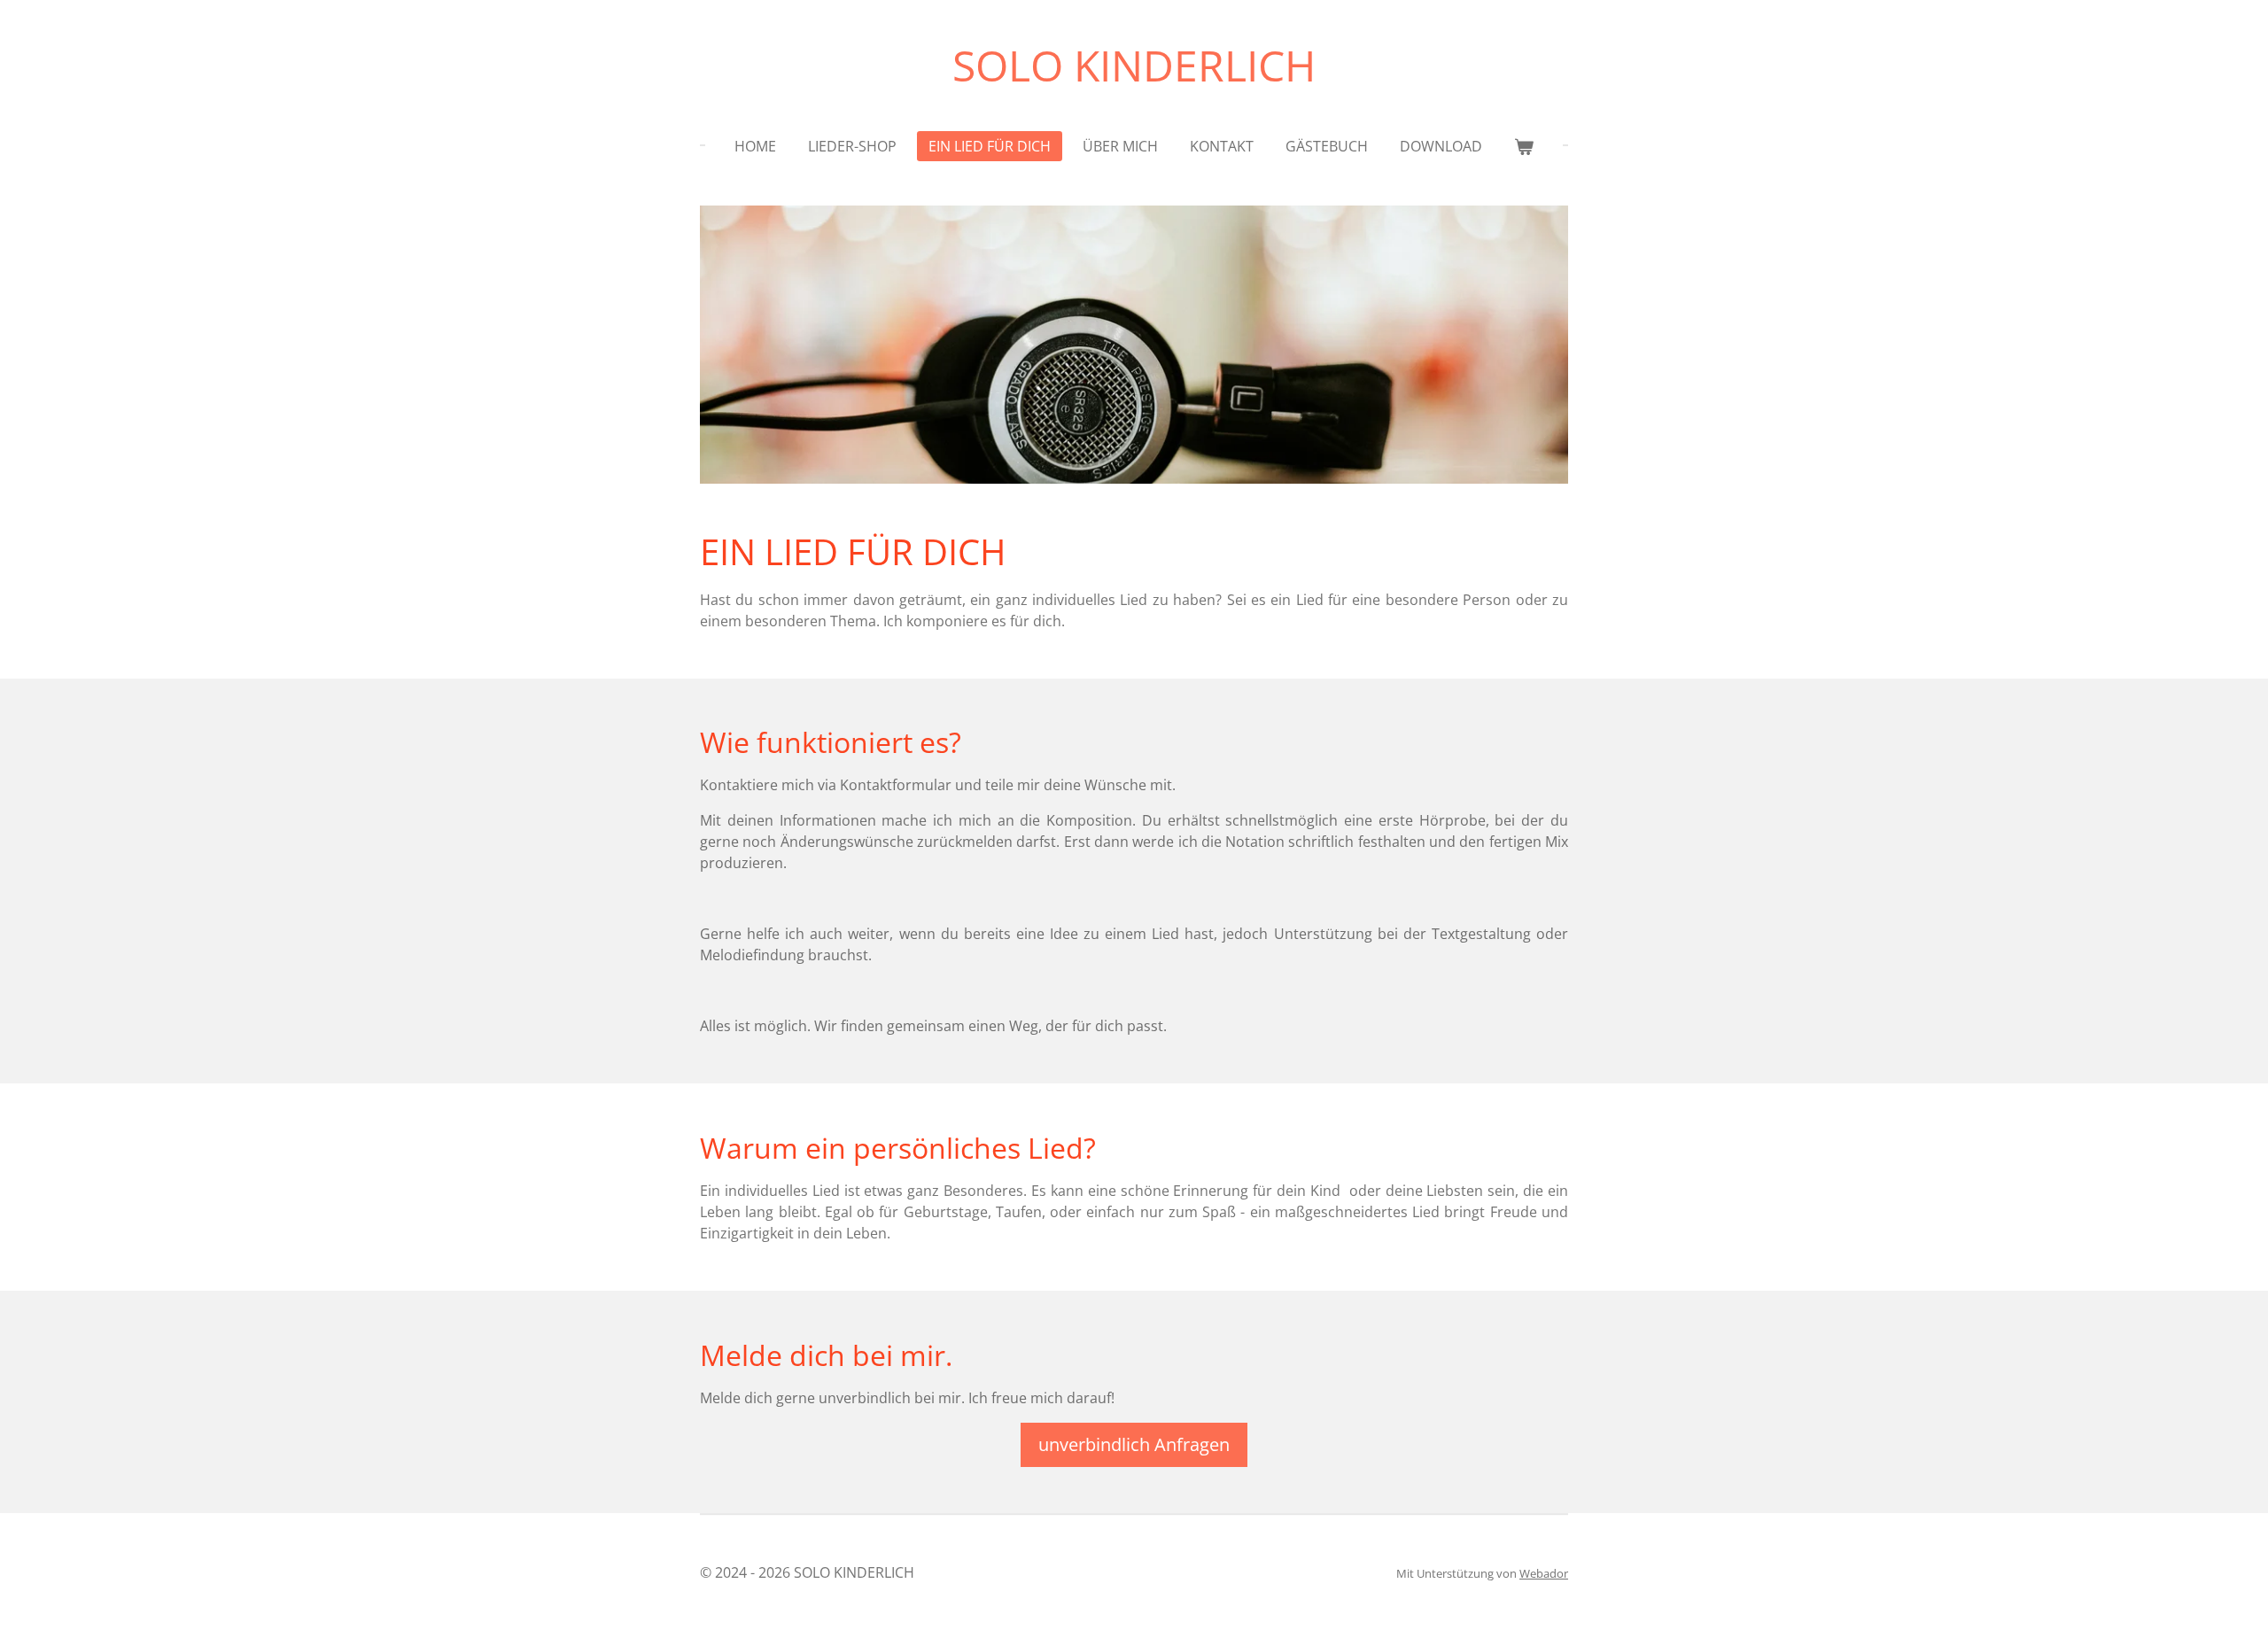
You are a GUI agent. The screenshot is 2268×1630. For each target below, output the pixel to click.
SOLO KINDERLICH (1134, 65)
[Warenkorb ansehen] (1524, 146)
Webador (1544, 1573)
